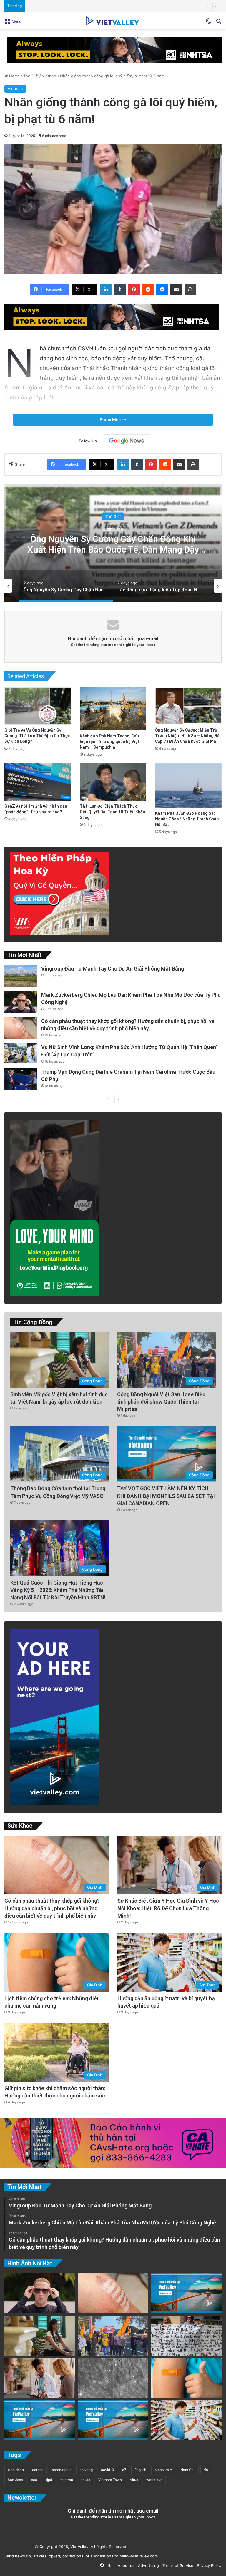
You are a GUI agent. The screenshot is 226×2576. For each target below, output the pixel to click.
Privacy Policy (208, 2565)
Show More (112, 420)
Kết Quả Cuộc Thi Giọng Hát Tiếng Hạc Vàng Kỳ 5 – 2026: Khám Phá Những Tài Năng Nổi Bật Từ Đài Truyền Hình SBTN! (58, 1590)
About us (125, 2565)
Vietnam (49, 76)
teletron (67, 2480)
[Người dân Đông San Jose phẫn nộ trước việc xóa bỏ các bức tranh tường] (113, 2420)
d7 (124, 2470)
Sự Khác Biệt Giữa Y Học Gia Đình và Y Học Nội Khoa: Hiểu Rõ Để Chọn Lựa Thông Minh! (168, 1908)
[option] (113, 543)
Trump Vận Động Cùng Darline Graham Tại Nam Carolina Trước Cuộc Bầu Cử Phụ (101, 6)
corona (38, 2470)
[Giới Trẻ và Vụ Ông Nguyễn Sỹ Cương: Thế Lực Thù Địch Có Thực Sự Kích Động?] (38, 706)
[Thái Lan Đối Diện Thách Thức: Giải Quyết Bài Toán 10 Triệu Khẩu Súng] (113, 782)
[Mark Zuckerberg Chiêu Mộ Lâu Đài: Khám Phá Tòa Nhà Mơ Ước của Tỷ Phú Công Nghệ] (21, 1002)
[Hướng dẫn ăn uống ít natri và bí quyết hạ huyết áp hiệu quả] (186, 2420)
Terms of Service (177, 2565)
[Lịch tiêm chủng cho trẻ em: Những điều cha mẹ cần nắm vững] (186, 2378)
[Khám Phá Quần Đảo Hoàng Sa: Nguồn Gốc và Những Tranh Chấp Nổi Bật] (188, 786)
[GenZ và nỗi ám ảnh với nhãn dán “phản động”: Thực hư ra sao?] (38, 782)
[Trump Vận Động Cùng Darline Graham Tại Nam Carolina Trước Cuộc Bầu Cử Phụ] (21, 1079)
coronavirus (62, 2470)
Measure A (163, 2470)
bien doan (16, 2470)
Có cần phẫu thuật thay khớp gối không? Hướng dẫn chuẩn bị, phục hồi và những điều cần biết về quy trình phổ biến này (52, 1908)
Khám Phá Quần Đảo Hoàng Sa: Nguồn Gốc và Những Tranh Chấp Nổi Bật (187, 819)
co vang (86, 2470)
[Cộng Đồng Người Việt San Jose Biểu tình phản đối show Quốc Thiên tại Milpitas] (113, 2336)
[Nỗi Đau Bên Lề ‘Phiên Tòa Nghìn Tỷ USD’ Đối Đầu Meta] (186, 2336)
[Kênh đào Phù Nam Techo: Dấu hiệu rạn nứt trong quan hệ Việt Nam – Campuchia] (113, 709)
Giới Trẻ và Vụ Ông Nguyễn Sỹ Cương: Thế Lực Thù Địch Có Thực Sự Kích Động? (37, 736)
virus (134, 2480)
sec (34, 2480)
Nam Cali (188, 2470)
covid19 (107, 2470)
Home (14, 76)
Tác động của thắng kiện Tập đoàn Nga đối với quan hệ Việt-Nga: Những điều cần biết (113, 544)
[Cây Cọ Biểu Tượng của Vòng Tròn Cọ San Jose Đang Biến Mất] (186, 2293)
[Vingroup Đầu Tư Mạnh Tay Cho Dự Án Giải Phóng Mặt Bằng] (21, 976)
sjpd (49, 2480)
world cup (154, 2480)
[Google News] (127, 441)
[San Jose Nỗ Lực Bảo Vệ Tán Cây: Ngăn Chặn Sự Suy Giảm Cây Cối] (40, 2420)
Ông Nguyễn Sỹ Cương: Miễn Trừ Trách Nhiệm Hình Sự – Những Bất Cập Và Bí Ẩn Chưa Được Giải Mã (188, 736)
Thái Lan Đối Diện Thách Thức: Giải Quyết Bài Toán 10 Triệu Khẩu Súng (112, 812)
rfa (206, 2470)
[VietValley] (113, 21)
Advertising (147, 2565)
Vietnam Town (110, 2480)
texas (86, 2480)
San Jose (15, 2480)
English (140, 2470)
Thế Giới (31, 76)
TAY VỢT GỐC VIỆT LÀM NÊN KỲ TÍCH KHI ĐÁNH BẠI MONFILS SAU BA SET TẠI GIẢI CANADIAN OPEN (166, 1496)
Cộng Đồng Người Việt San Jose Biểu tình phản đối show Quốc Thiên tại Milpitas (161, 1402)
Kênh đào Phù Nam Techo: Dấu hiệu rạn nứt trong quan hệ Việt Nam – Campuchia (109, 742)
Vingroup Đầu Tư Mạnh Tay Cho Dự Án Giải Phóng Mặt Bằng (113, 969)
